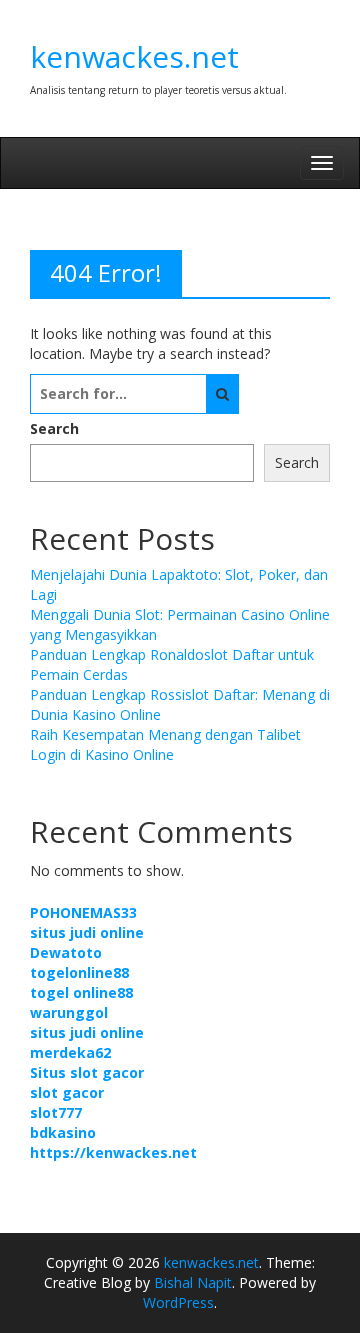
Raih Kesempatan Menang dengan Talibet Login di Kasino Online (165, 744)
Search (54, 428)
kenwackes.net (134, 56)
